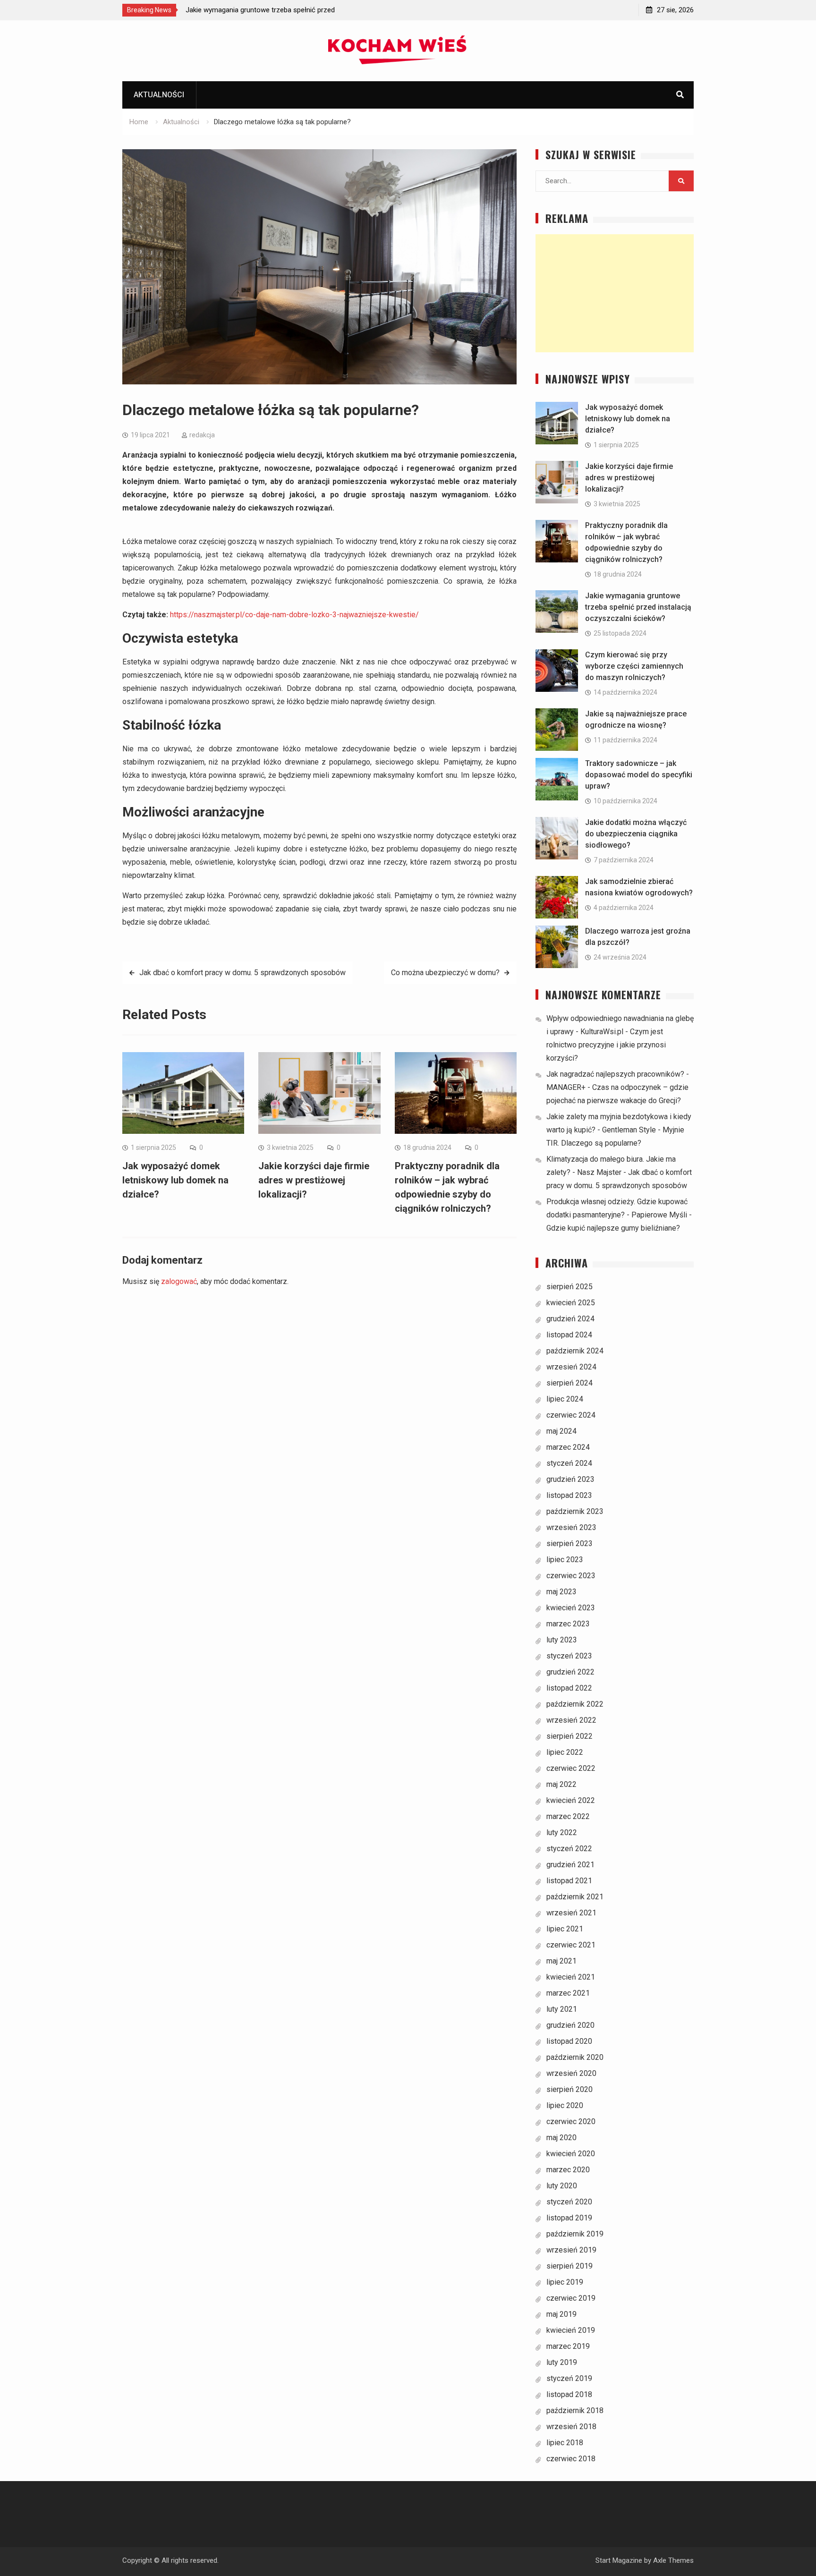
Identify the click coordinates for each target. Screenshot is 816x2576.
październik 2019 (575, 2234)
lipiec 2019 (565, 2282)
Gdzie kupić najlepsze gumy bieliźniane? (613, 1228)
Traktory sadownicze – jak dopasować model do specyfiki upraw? (639, 775)
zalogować (179, 1281)
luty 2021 (562, 2009)
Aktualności (159, 95)
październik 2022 (575, 1704)
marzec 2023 (568, 1624)
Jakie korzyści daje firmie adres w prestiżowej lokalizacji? (314, 1180)
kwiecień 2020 (571, 2154)
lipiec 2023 (565, 1560)
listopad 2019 (569, 2218)
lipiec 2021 (565, 1929)
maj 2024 (561, 1431)
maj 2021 (561, 1961)
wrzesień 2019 (571, 2250)
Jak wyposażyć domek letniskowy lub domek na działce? (175, 1180)
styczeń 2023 (569, 1656)
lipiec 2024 (565, 1399)
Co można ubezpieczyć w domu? (445, 973)
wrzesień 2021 (571, 1913)
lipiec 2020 (565, 2105)
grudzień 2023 (570, 1479)
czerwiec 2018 (571, 2459)
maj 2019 (561, 2314)
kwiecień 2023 (571, 1608)
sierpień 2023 (569, 1543)
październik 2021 (575, 1897)
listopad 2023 (569, 1495)
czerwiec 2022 (571, 1768)
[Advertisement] (615, 293)
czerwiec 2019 (571, 2298)
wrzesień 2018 (571, 2427)
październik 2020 (575, 2057)
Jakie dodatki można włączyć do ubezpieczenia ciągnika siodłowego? (636, 834)
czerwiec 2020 (571, 2121)
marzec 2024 (568, 1447)
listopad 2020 (569, 2041)
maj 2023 (561, 1592)
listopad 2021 (569, 1881)
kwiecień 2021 (571, 1977)
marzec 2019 (568, 2346)
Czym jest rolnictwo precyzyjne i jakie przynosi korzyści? (606, 1045)
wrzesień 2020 (571, 2073)
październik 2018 (575, 2410)
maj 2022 (561, 1784)
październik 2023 (575, 1511)
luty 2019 (562, 2362)
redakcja (202, 435)
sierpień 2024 (569, 1383)
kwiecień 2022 (571, 1800)
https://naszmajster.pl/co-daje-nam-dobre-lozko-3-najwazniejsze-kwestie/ (294, 615)
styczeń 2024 (569, 1463)
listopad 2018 (569, 2394)
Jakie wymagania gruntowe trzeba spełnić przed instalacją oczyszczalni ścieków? (638, 607)
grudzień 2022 (570, 1672)
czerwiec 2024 (571, 1415)
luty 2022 (562, 1832)
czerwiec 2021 (571, 1945)
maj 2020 (561, 2138)
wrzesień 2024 (571, 1367)
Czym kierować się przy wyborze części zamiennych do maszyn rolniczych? (634, 666)
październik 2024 (575, 1351)
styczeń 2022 (569, 1849)
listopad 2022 (569, 1688)
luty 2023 (562, 1640)
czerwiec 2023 (571, 1576)
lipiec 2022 (565, 1752)
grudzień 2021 (570, 1865)
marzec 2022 (568, 1816)
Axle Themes (673, 2560)
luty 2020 (562, 2186)
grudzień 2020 (570, 2025)
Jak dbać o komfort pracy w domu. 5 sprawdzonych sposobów (242, 973)
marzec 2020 (568, 2170)
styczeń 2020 (569, 2202)
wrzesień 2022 (571, 1720)
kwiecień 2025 (571, 1303)
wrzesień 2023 (571, 1527)
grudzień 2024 (570, 1319)
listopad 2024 (569, 1335)
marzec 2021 (568, 1993)
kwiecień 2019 (571, 2330)
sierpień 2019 (569, 2266)
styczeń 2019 (569, 2378)
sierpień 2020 (569, 2089)
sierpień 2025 (569, 1287)
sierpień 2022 (569, 1736)
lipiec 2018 (565, 2443)
